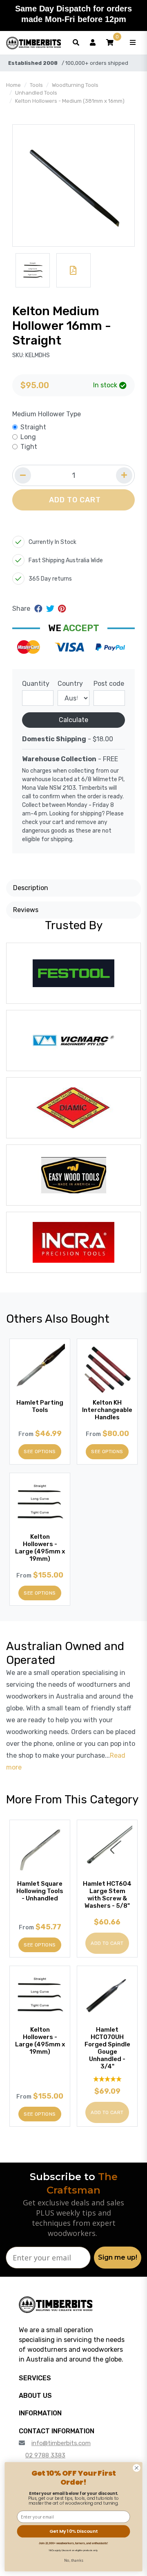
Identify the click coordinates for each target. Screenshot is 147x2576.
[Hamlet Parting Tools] (40, 1369)
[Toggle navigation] (133, 43)
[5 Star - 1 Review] (107, 2079)
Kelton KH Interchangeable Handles (107, 1410)
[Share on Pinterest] (62, 609)
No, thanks (74, 2560)
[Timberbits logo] (33, 43)
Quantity (36, 684)
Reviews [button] (26, 910)
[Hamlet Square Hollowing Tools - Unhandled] (40, 1850)
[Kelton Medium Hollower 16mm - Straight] (73, 186)
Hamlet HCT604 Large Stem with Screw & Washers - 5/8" (107, 1895)
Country (70, 684)
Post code (109, 684)
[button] (110, 43)
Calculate (73, 720)
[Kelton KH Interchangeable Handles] (107, 1369)
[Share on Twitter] (51, 609)
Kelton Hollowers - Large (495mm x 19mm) (40, 1548)
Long (28, 437)
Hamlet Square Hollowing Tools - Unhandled (40, 1891)
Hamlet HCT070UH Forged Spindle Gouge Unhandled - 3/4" (107, 2048)
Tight (29, 447)
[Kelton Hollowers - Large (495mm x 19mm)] (40, 1503)
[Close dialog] (137, 2468)
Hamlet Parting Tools (40, 1406)
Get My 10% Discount (73, 2531)
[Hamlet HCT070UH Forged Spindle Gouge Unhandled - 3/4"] (107, 1996)
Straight (33, 427)
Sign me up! (118, 2257)
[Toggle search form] (76, 43)
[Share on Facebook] (39, 609)
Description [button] (31, 888)
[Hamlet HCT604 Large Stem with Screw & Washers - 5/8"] (107, 1850)
